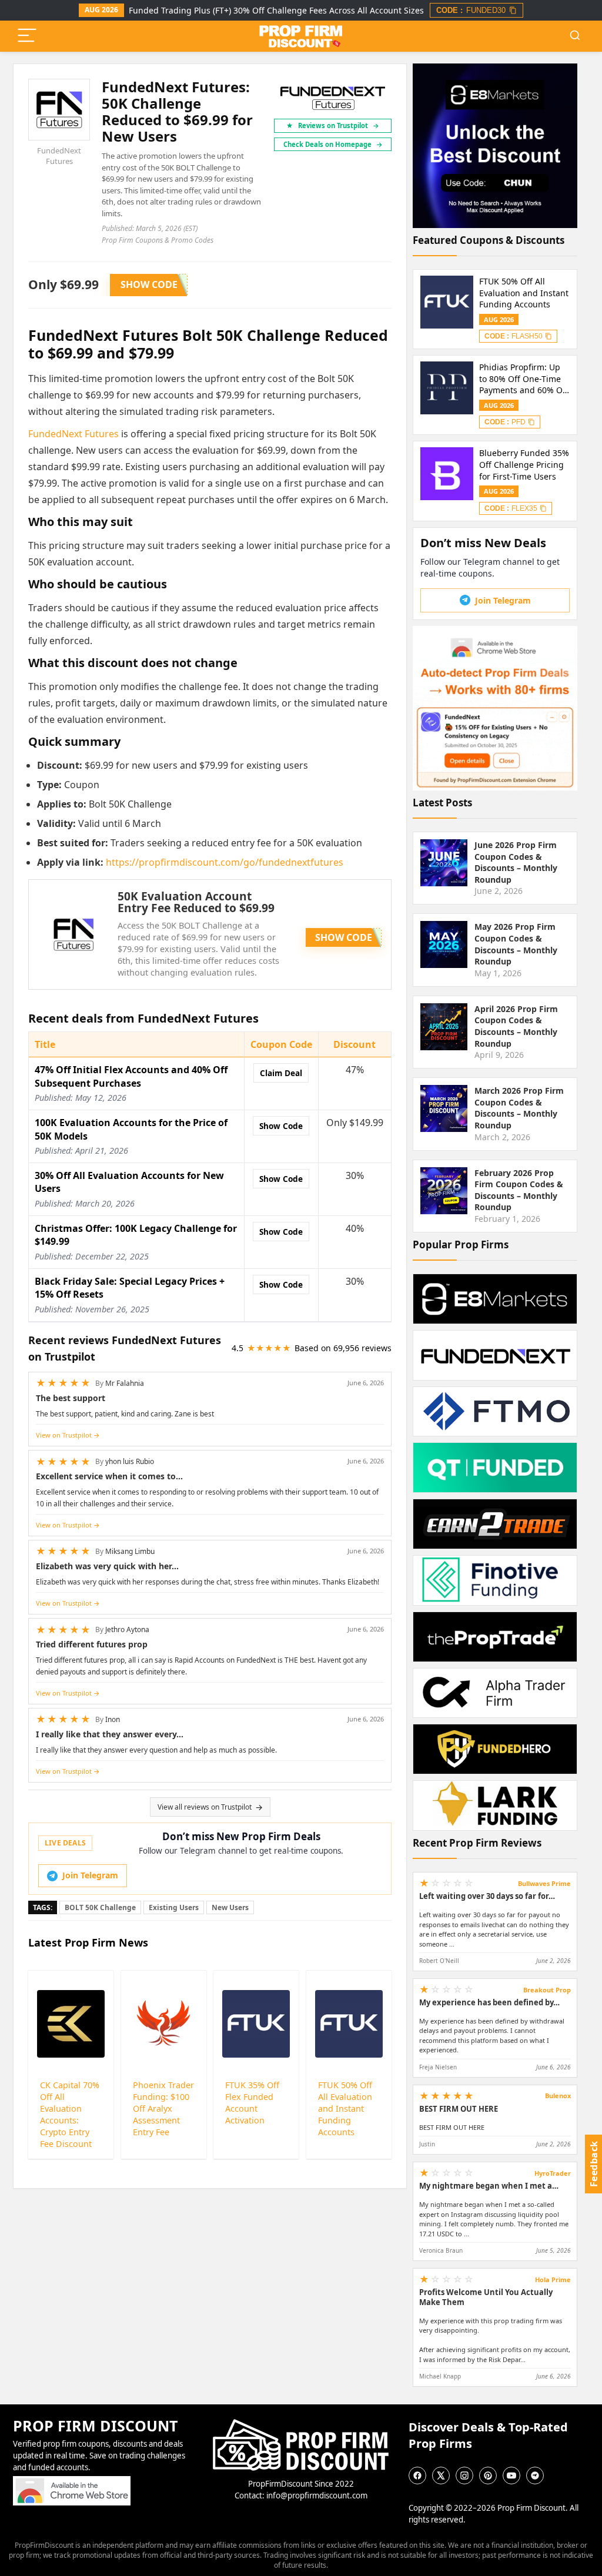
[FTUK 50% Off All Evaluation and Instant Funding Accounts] (349, 2024)
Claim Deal (281, 1073)
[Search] (575, 36)
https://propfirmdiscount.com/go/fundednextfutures (225, 862)
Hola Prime (553, 2279)
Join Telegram (90, 1875)
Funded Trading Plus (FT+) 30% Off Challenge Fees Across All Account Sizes (276, 10)
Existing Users (174, 1907)
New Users (230, 1907)
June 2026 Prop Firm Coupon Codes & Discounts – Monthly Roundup (516, 862)
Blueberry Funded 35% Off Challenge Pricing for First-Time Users (524, 464)
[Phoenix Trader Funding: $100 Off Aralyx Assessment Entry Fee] (164, 2024)
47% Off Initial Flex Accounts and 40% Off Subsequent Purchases (131, 1076)
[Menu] (27, 36)
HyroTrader (553, 2173)
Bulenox (558, 2096)
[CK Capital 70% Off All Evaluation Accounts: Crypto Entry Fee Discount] (71, 2024)
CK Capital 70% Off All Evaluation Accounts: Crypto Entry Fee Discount (70, 2114)
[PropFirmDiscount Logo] (301, 2424)
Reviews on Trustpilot (339, 125)
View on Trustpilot (64, 1435)
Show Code (281, 1126)
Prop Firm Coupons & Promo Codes (158, 240)
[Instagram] (464, 2475)
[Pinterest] (488, 2475)
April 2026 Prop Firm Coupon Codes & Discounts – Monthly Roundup (516, 1026)
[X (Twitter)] (441, 2475)
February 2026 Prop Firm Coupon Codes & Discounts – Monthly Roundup (519, 1190)
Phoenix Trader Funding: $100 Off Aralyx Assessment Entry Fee (163, 2108)
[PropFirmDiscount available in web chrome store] (72, 2481)
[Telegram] (535, 2475)
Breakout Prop (547, 1990)
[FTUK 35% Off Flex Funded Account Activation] (256, 2024)
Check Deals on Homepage (333, 144)
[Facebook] (417, 2475)
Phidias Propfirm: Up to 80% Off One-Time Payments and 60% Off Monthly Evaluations (524, 379)
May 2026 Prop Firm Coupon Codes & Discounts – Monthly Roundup (516, 944)
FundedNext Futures (59, 156)
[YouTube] (511, 2475)
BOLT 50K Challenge (100, 1907)
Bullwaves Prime (544, 1883)
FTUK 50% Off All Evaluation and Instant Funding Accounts (345, 2108)
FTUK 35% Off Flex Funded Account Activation (252, 2103)
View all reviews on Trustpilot (205, 1807)
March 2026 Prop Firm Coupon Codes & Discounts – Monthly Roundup (519, 1108)
